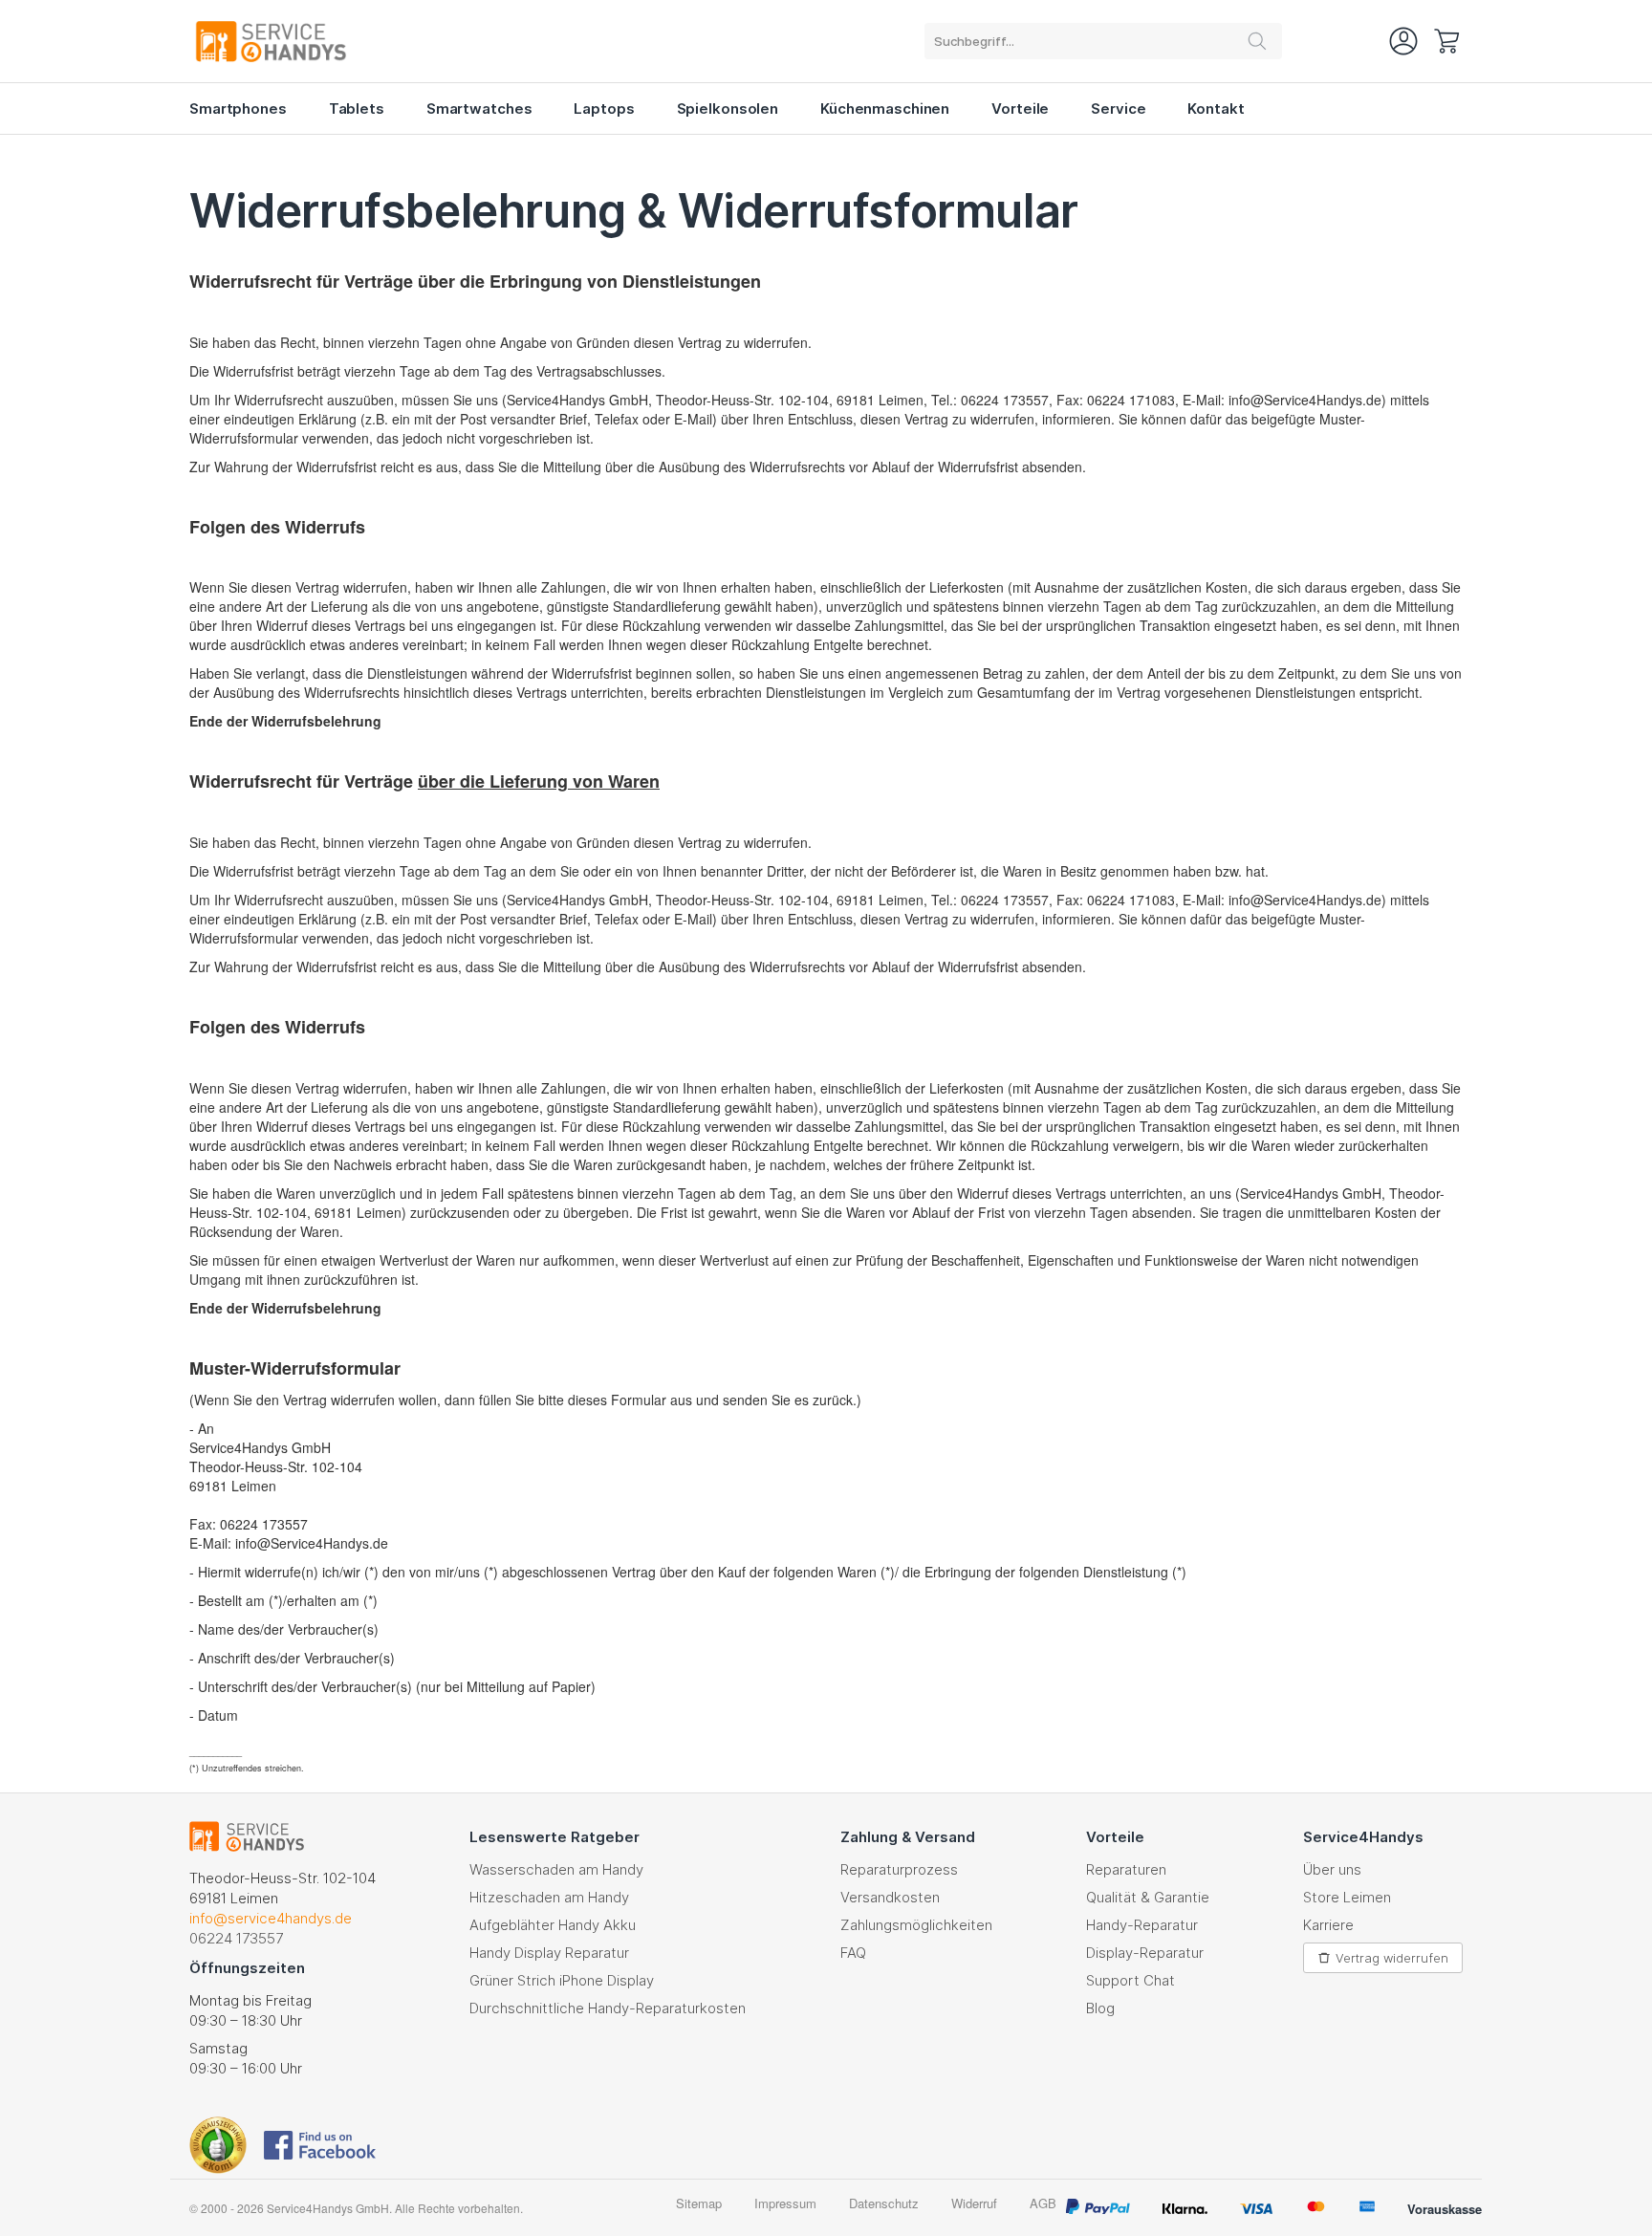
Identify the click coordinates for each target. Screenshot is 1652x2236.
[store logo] (284, 41)
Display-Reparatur (1145, 1953)
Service (1118, 109)
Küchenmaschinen (885, 109)
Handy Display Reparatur (549, 1953)
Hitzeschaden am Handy (549, 1897)
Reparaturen (1126, 1869)
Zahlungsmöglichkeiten (916, 1925)
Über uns (1332, 1869)
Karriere (1328, 1925)
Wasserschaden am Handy (556, 1869)
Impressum (785, 2203)
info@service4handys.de (271, 1918)
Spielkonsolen (728, 109)
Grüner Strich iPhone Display (562, 1980)
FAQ (853, 1953)
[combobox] (1103, 41)
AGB (1043, 2203)
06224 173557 (236, 1938)
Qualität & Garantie (1148, 1897)
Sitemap (699, 2203)
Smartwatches (479, 109)
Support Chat (1130, 1980)
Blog (1100, 2008)
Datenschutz (884, 2203)
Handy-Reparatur (1142, 1925)
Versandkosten (890, 1897)
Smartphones (238, 109)
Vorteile (1020, 109)
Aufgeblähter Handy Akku (553, 1925)
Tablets (357, 109)
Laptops (604, 109)
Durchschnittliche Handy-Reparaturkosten (608, 2008)
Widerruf (974, 2203)
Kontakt (1216, 109)
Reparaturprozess (899, 1869)
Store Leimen (1347, 1897)
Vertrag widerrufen (1392, 1958)
